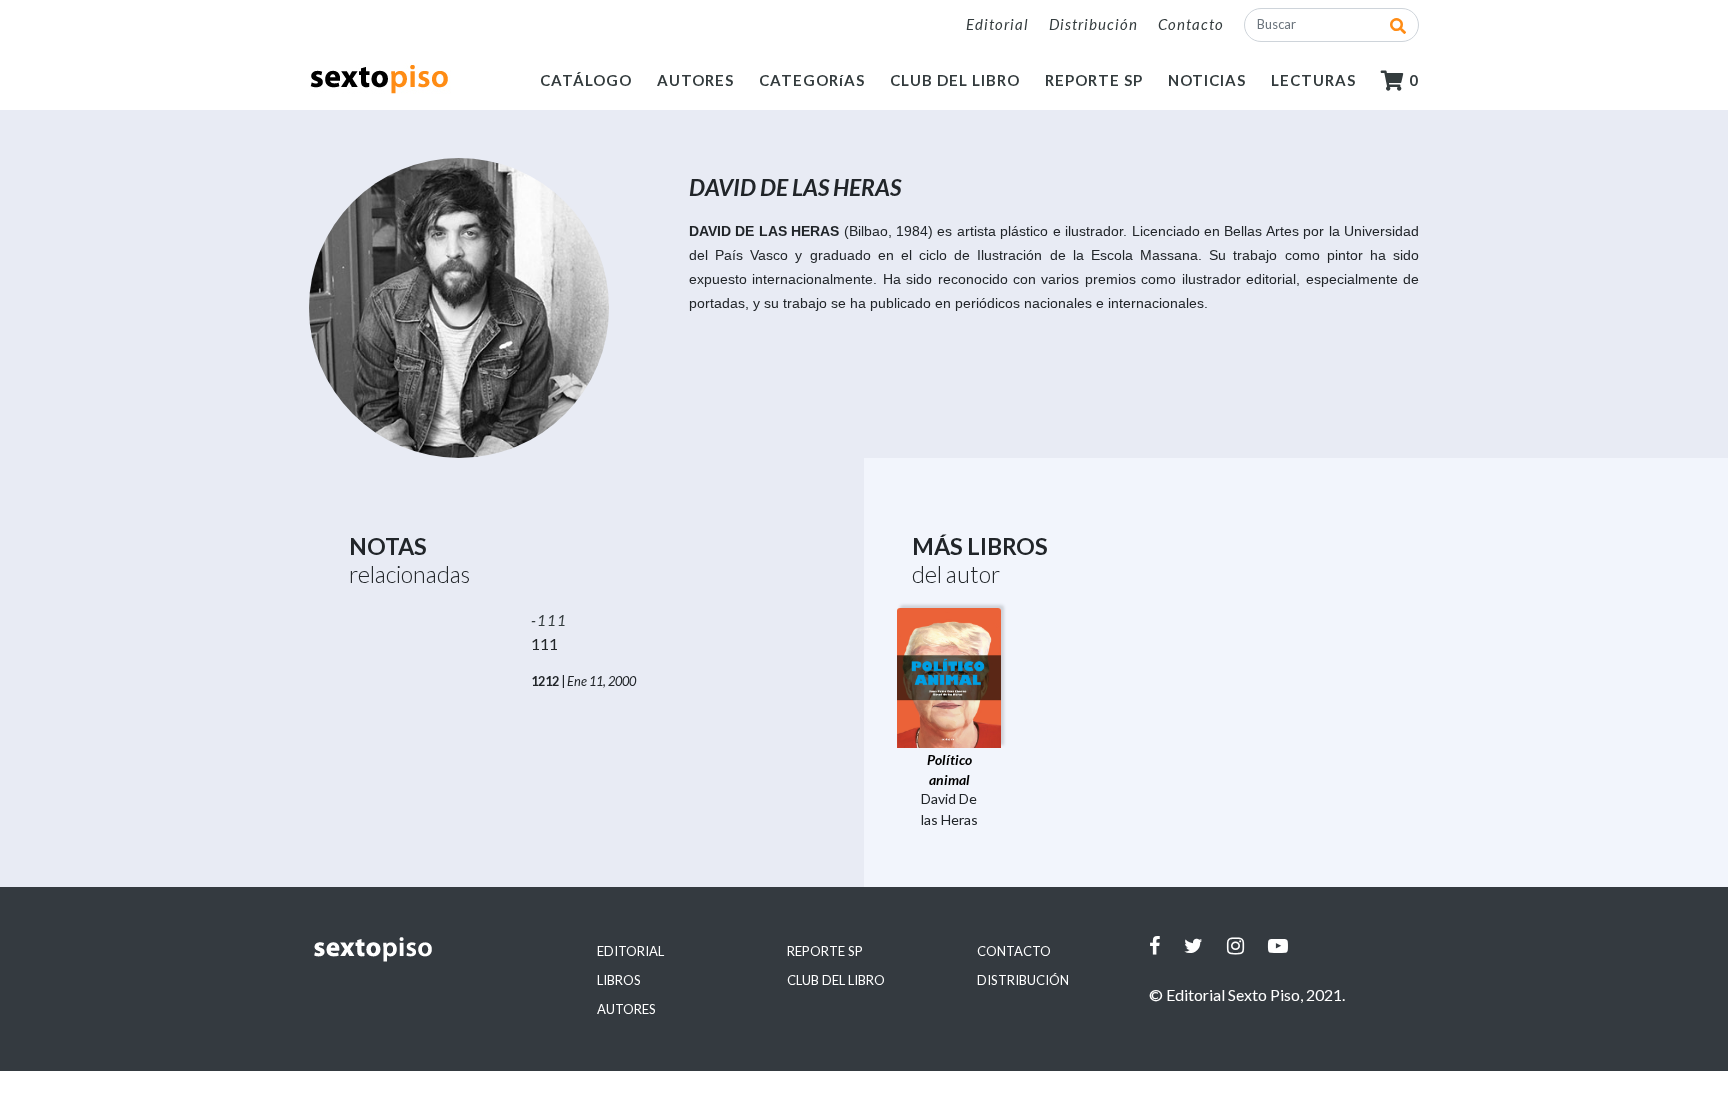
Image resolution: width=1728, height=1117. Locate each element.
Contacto (1191, 24)
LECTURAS (1313, 80)
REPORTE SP (1094, 80)
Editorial (997, 24)
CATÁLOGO (586, 80)
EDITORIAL (630, 951)
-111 (549, 620)
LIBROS (619, 980)
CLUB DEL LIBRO (955, 80)
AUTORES (695, 80)
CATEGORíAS (812, 80)
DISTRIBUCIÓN (1023, 980)
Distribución (1093, 24)
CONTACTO (1014, 951)
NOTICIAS (1207, 80)
